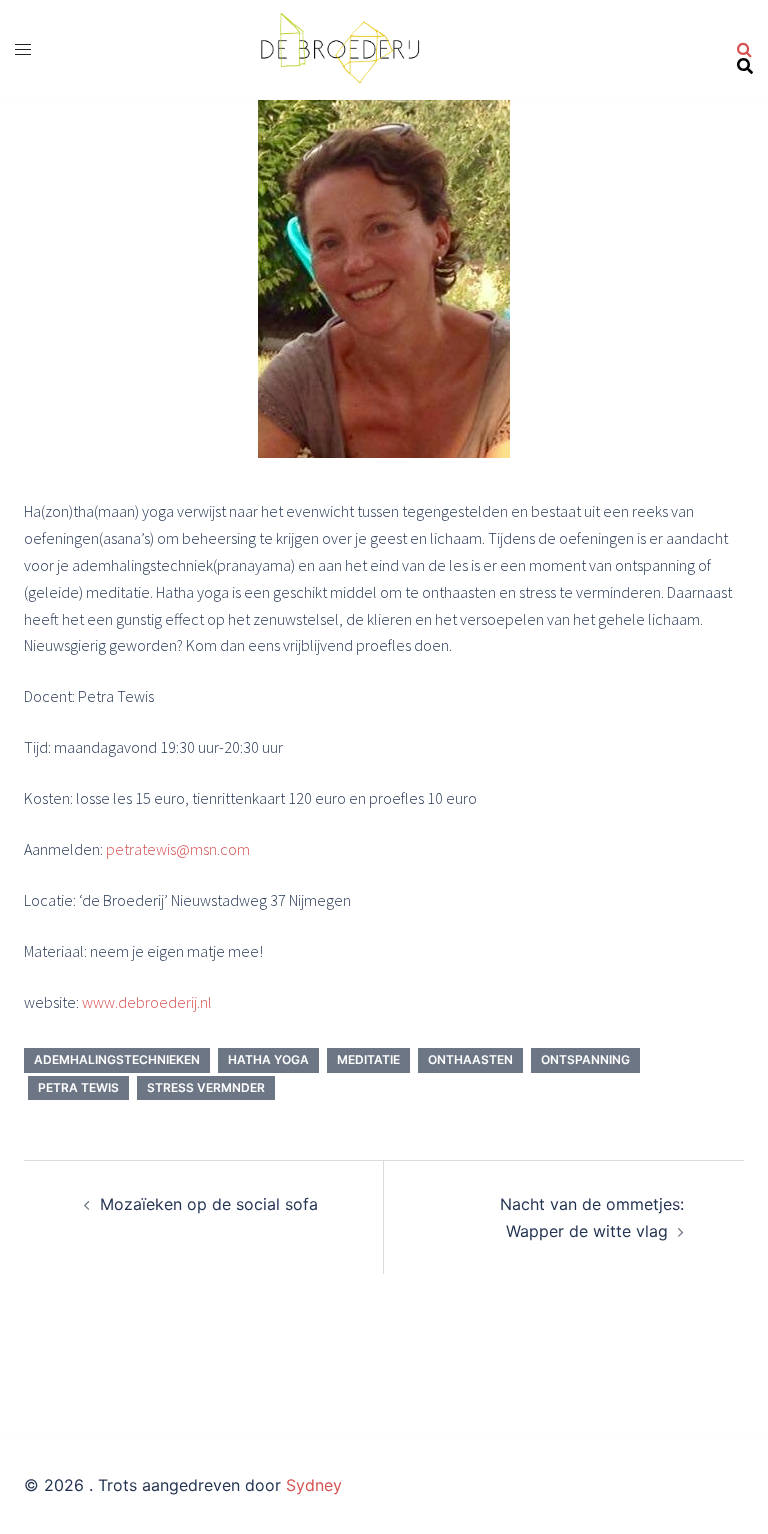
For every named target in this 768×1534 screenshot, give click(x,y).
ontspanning (585, 1059)
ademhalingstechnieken (117, 1059)
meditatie (368, 1059)
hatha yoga (268, 1059)
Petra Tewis (78, 1087)
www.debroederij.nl (147, 1002)
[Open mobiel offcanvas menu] (23, 49)
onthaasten (470, 1059)
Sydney (314, 1485)
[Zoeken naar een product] (745, 50)
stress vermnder (206, 1087)
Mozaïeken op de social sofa (209, 1204)
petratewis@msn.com (178, 849)
